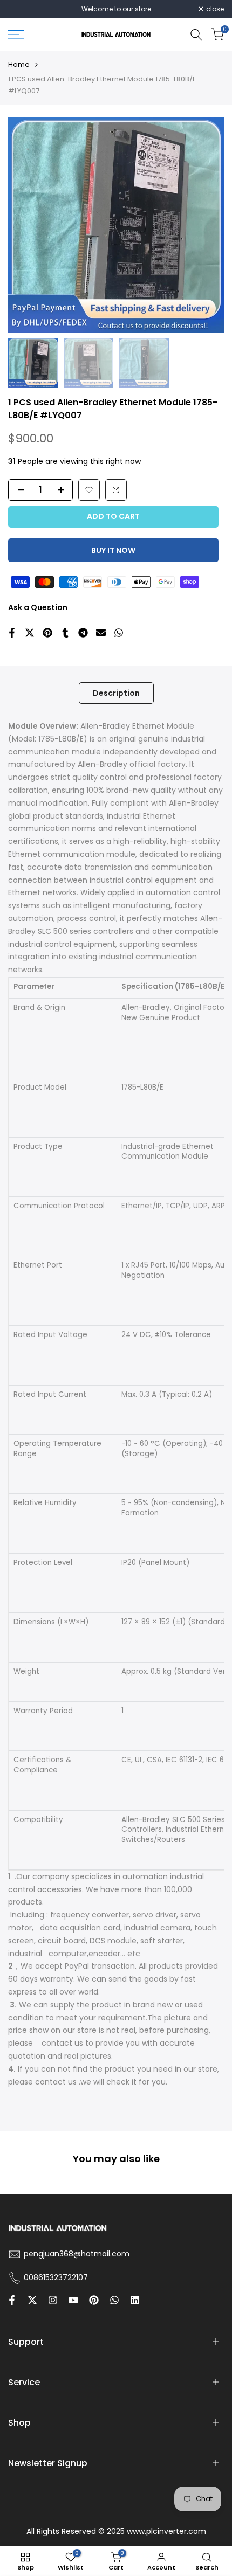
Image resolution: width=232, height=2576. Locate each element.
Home (19, 64)
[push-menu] (16, 34)
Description (116, 693)
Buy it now (113, 550)
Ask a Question (38, 607)
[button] (89, 490)
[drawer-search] (196, 35)
